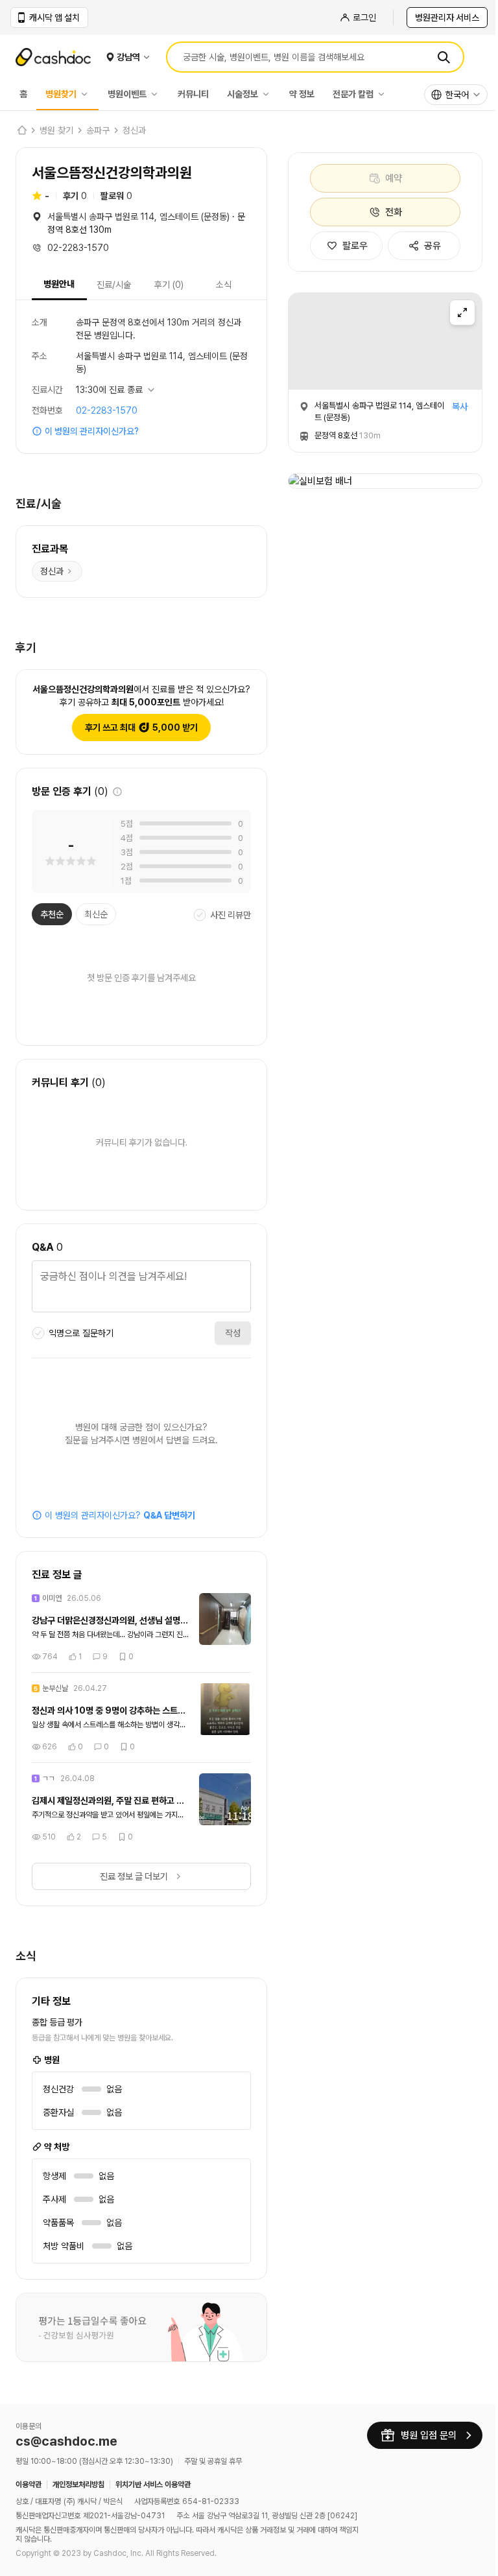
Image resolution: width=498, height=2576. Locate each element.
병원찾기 (61, 94)
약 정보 (302, 94)
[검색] (444, 57)
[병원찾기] (88, 94)
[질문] (136, 1288)
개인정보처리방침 (78, 2482)
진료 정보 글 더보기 (129, 1876)
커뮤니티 (193, 94)
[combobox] (456, 95)
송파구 (98, 130)
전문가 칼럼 (353, 94)
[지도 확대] (462, 313)
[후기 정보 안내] (117, 792)
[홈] (21, 130)
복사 (460, 407)
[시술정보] (269, 94)
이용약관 (29, 2482)
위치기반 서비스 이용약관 (153, 2482)
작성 (223, 1333)
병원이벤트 (127, 94)
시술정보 (243, 94)
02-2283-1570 (107, 410)
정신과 (134, 130)
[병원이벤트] (158, 94)
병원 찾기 (56, 130)
